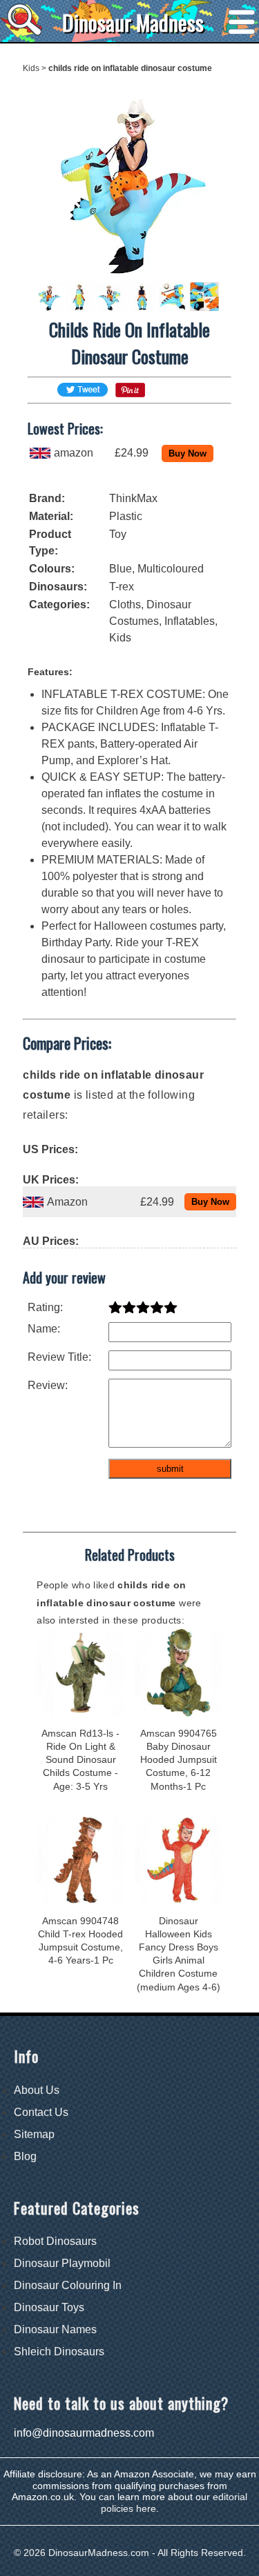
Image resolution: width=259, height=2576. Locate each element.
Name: (44, 1329)
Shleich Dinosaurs (59, 2352)
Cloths (125, 605)
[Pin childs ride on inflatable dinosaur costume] (130, 393)
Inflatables (190, 621)
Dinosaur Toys (49, 2307)
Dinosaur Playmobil (62, 2263)
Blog (25, 2156)
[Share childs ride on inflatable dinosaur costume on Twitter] (83, 390)
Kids (31, 68)
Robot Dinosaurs (55, 2241)
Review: (48, 1385)
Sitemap (34, 2134)
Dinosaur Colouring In (68, 2285)
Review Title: (59, 1357)
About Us (37, 2090)
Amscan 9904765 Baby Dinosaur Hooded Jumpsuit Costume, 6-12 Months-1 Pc (179, 1760)
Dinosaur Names (55, 2329)
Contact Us (41, 2112)
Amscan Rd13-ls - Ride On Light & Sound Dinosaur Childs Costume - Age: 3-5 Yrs (80, 1760)
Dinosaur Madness (133, 22)
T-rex (122, 587)
